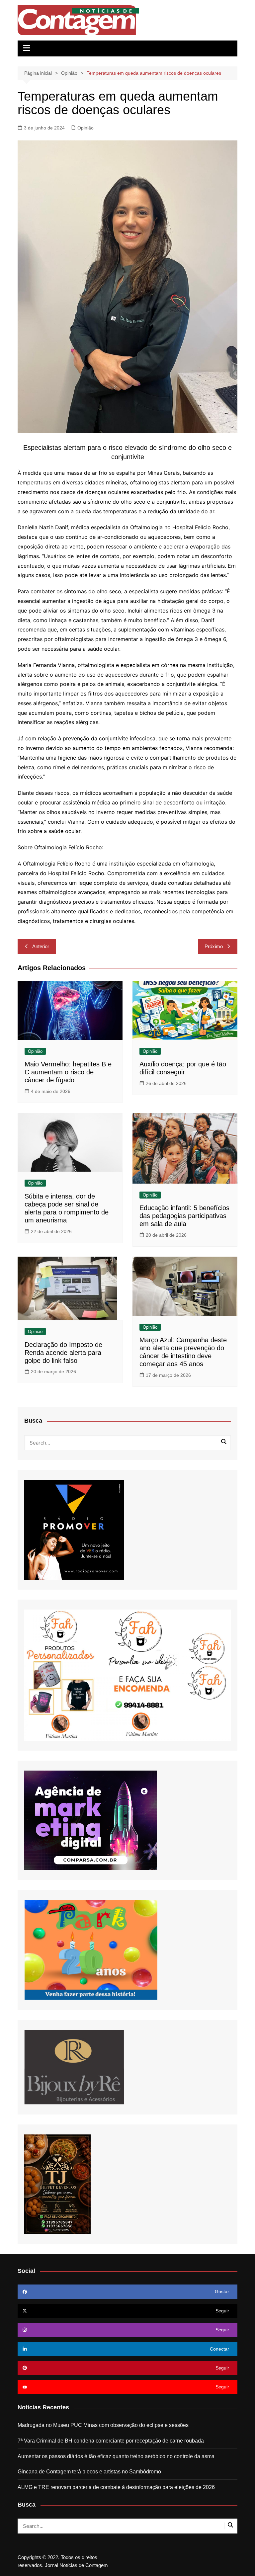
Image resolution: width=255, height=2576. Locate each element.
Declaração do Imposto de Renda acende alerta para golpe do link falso (63, 1353)
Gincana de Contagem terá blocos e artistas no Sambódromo (89, 2472)
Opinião (85, 128)
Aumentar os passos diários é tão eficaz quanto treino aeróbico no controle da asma (116, 2456)
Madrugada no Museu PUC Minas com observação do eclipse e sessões (103, 2425)
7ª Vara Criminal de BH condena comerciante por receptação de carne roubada (111, 2441)
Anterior (41, 946)
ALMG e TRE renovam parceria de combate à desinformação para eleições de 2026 (116, 2487)
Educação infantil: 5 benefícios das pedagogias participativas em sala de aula (184, 1216)
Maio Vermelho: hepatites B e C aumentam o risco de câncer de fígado (68, 1072)
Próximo (214, 946)
